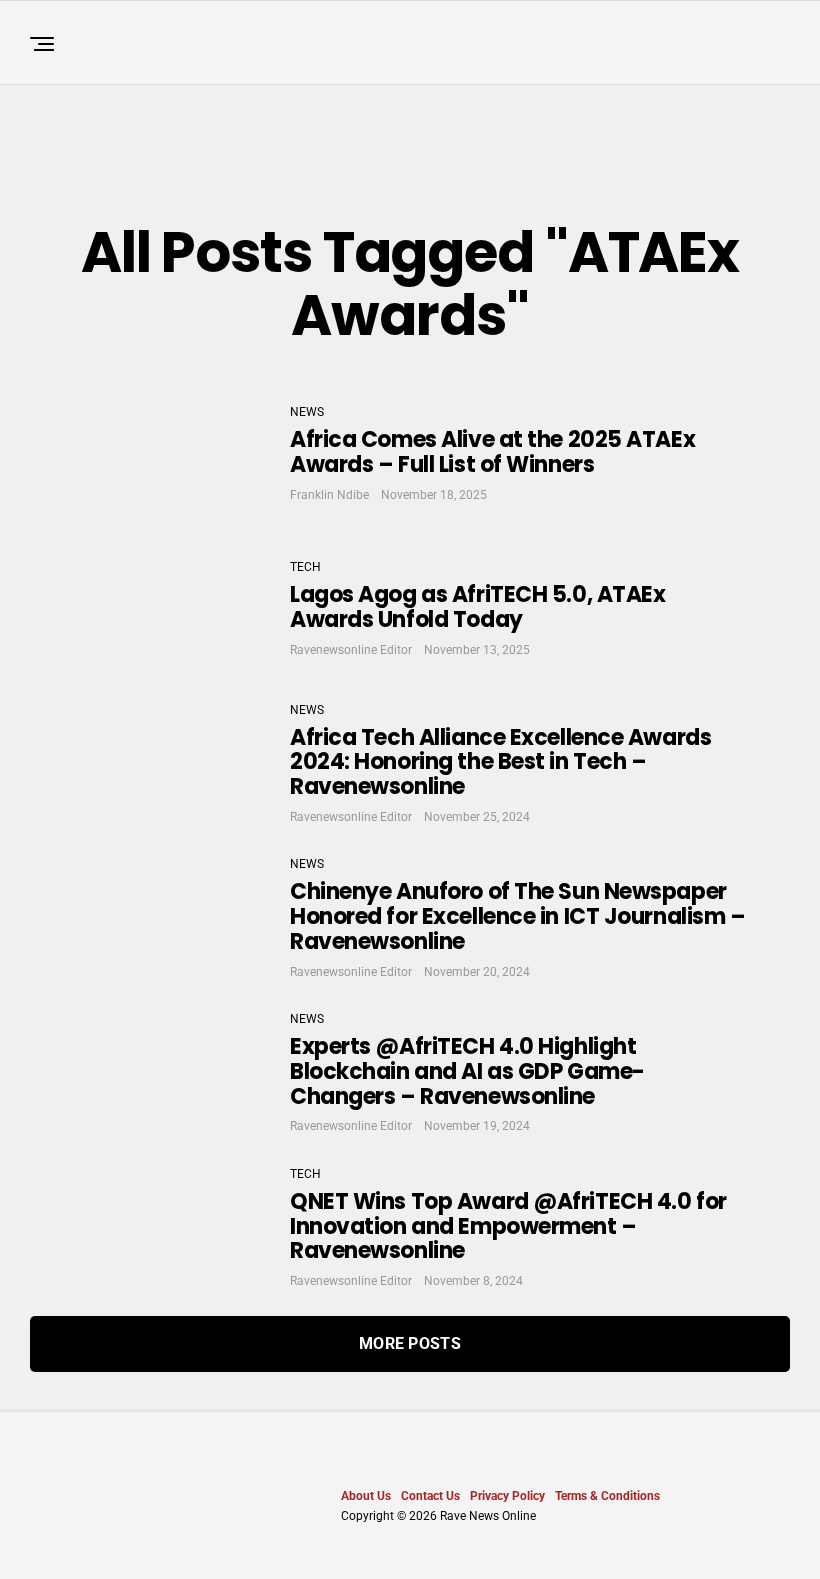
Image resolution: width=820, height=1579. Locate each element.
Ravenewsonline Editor (351, 650)
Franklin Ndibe (329, 495)
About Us (366, 1496)
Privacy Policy (507, 1496)
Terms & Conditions (607, 1496)
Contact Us (430, 1496)
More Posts (410, 1343)
